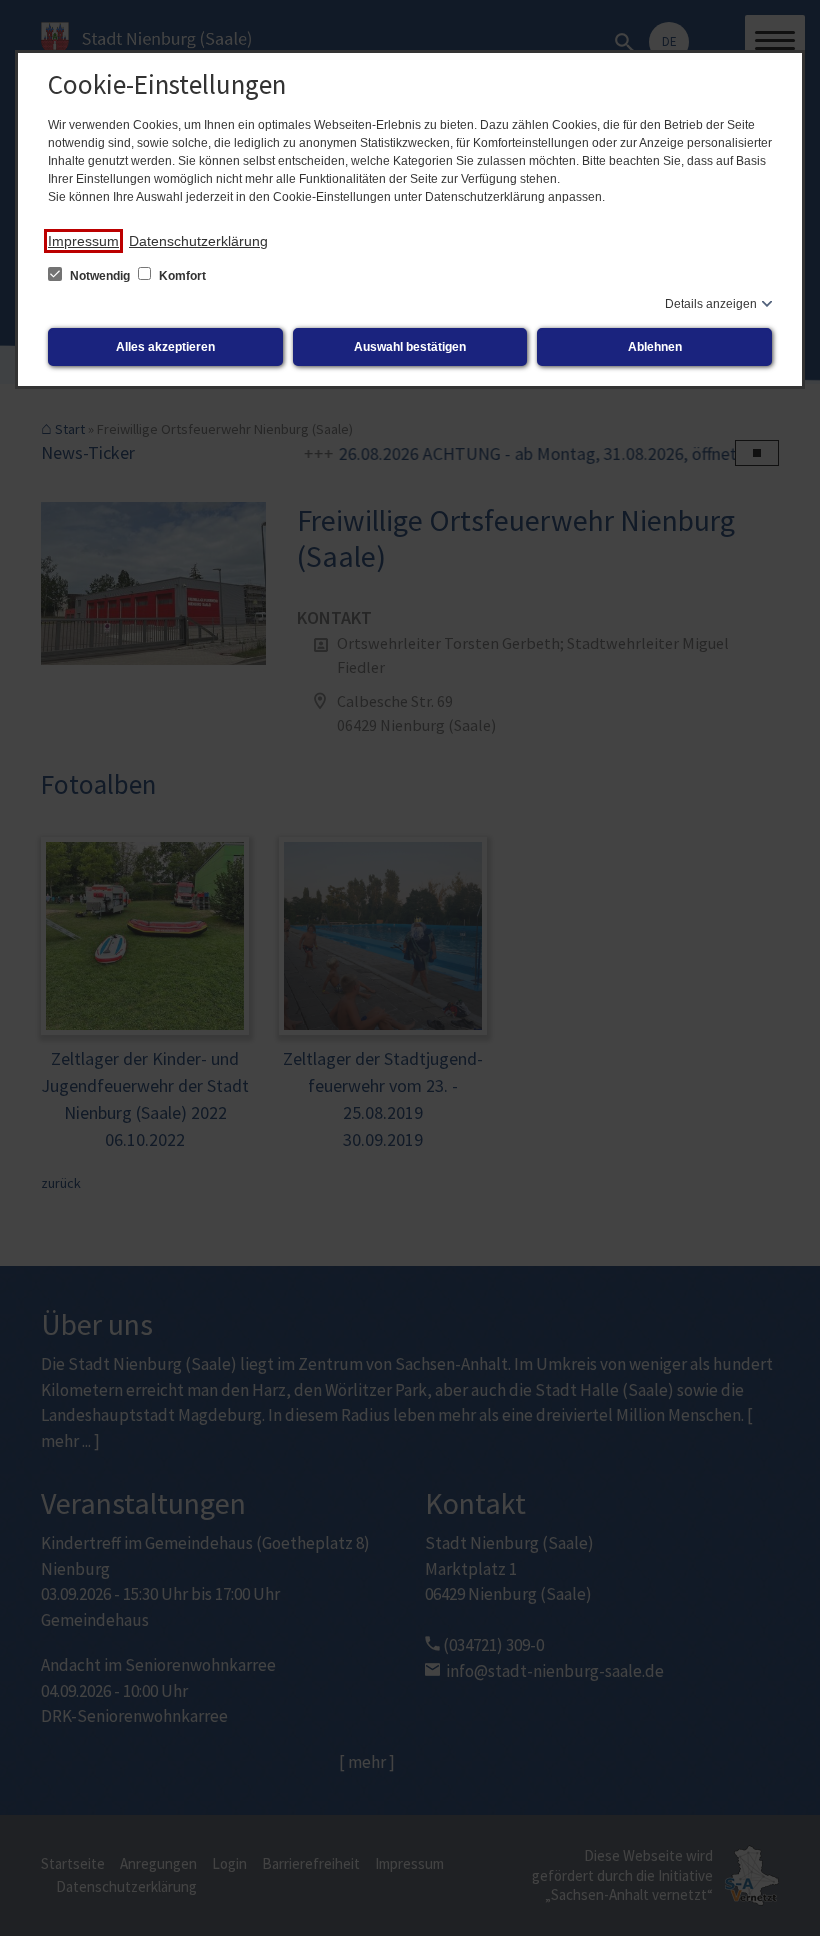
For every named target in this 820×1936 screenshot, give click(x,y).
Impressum (83, 241)
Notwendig (100, 276)
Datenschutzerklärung (198, 241)
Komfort (181, 276)
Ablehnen (655, 347)
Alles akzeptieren (165, 347)
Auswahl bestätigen (410, 347)
